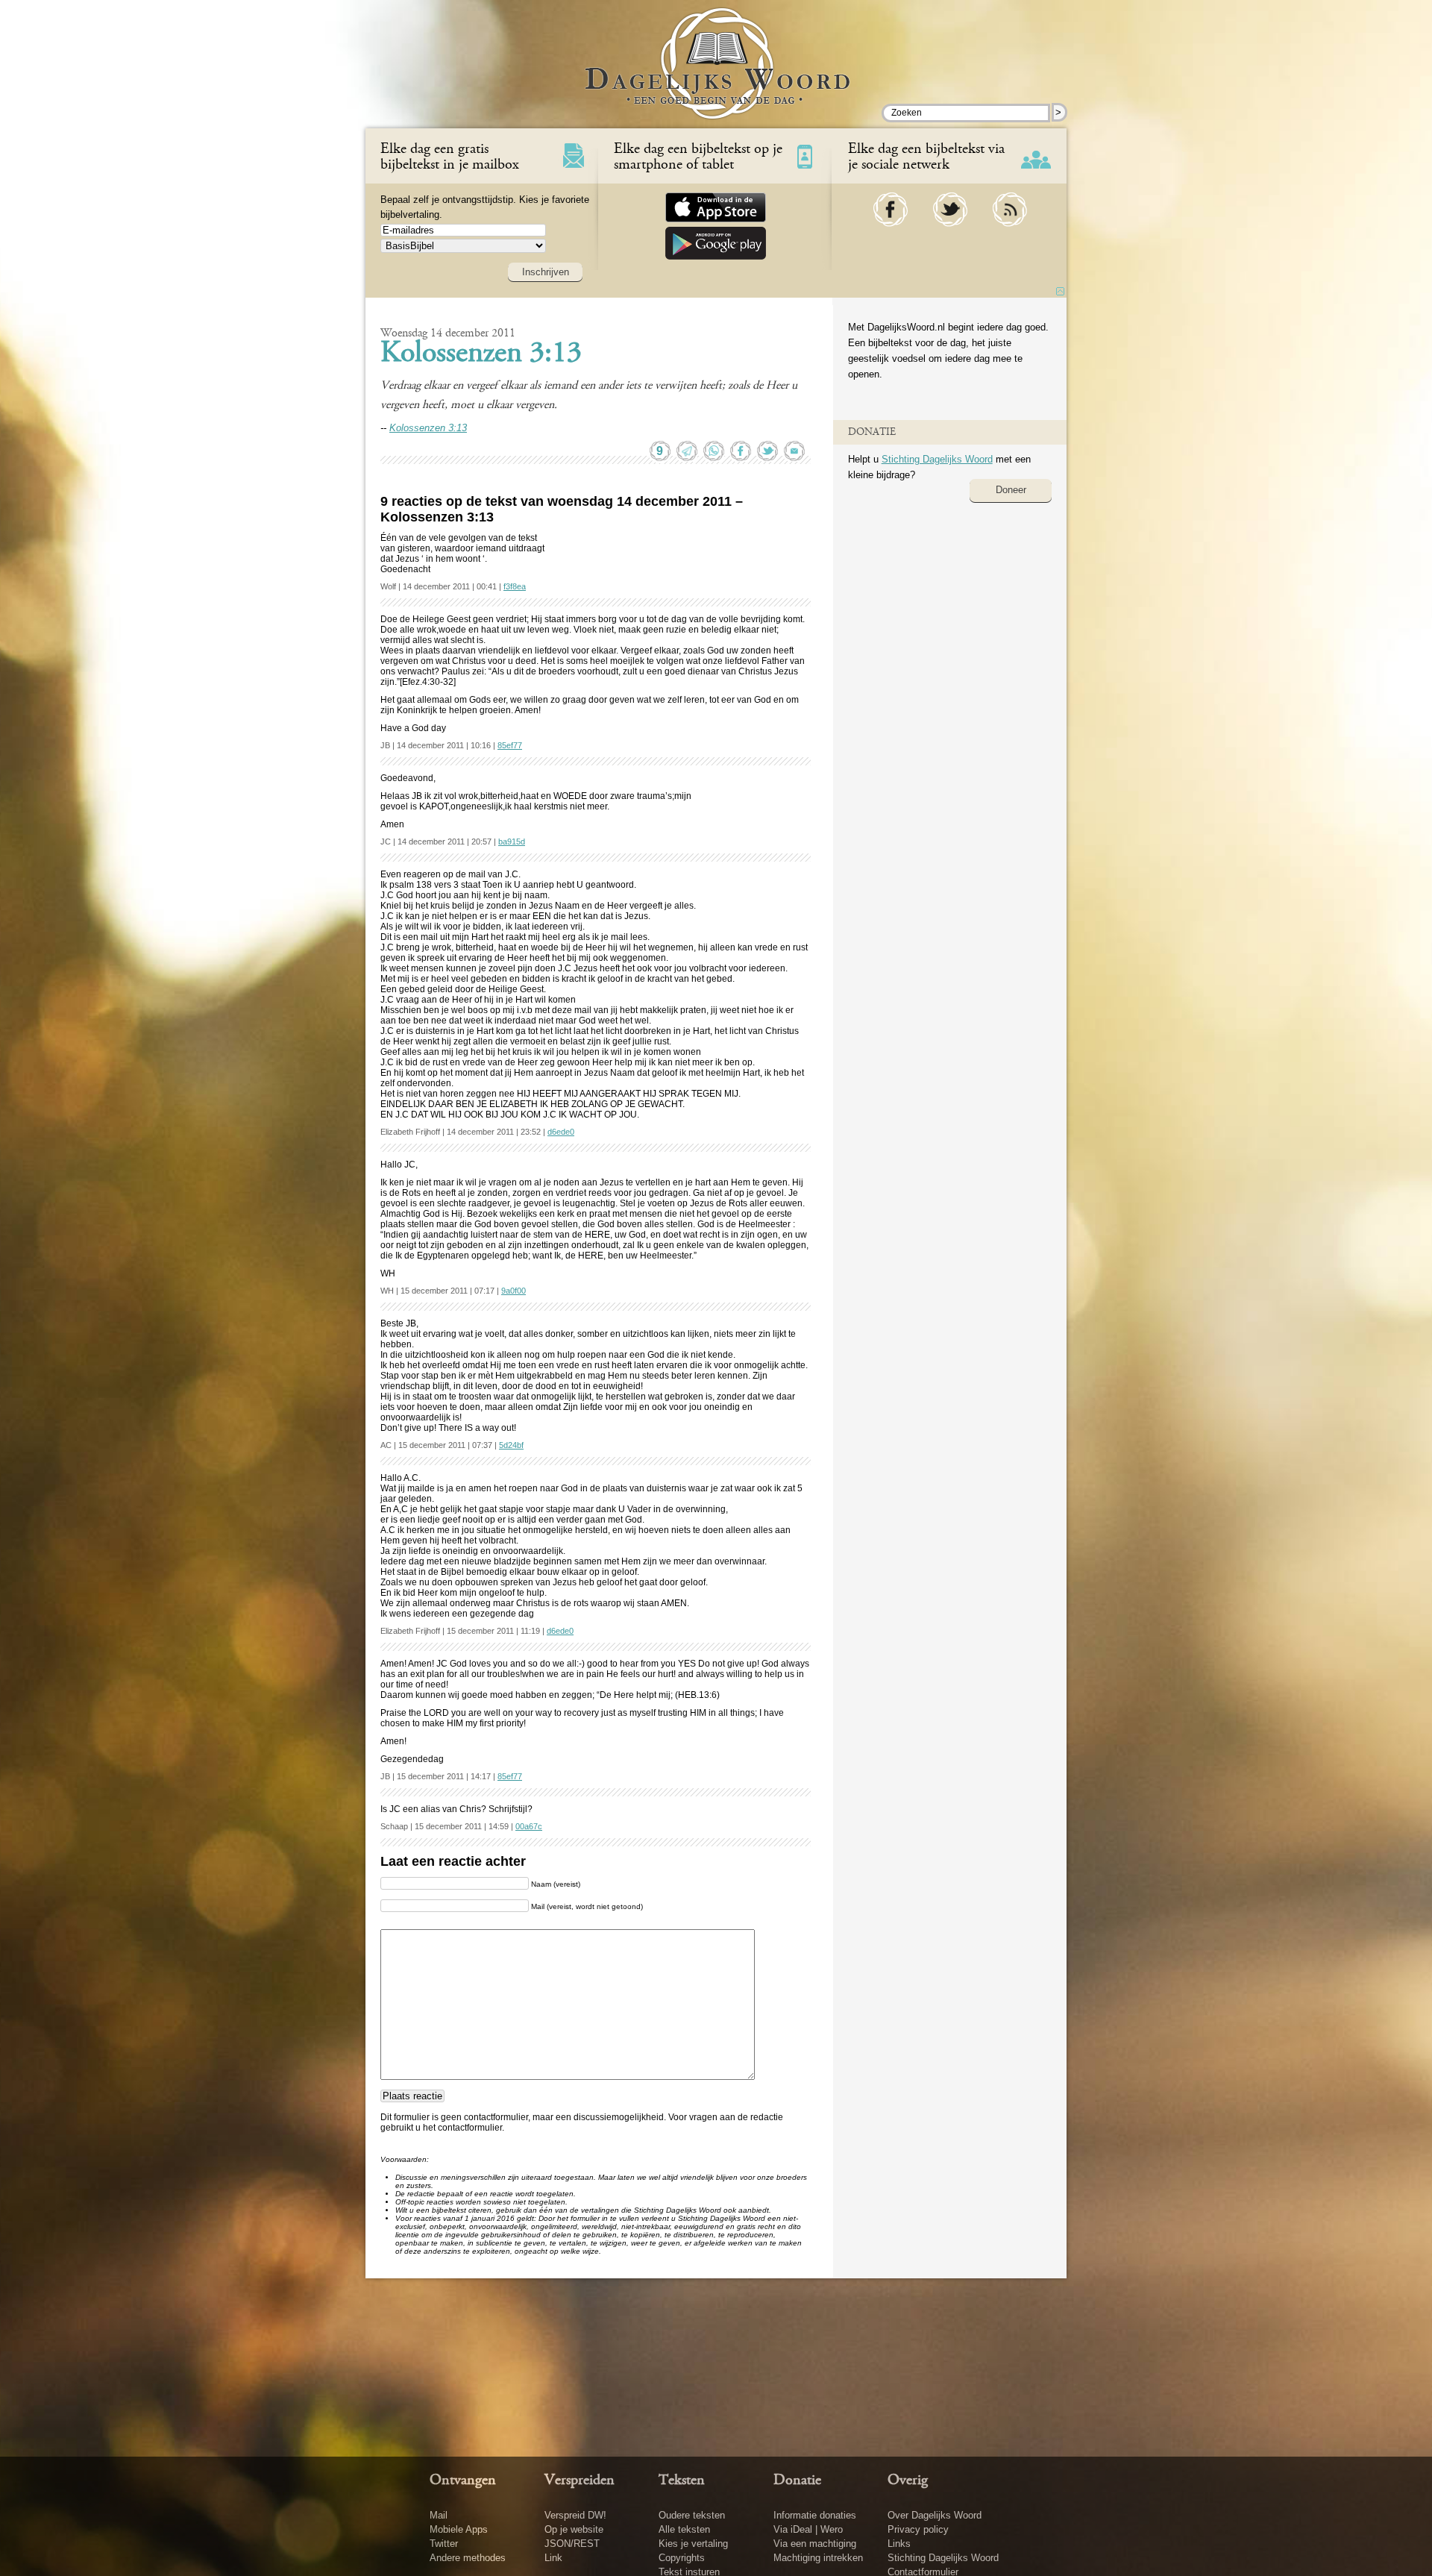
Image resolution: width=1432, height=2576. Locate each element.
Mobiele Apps (459, 2529)
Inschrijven (546, 272)
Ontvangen (463, 2481)
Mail (439, 2515)
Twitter (444, 2544)
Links (899, 2544)
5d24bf (511, 1445)
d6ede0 (561, 1132)
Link (553, 2558)
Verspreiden (580, 2481)
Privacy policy (918, 2529)
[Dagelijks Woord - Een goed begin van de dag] (716, 74)
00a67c (529, 1826)
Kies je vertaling (693, 2544)
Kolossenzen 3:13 (481, 354)
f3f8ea (515, 586)
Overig (908, 2481)
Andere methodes (468, 2558)
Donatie (797, 2481)
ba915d (512, 842)
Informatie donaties (815, 2515)
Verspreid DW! (575, 2515)
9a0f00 (514, 1291)
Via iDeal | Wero (808, 2529)
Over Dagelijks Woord (935, 2515)
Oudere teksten (692, 2515)
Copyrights (682, 2558)
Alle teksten (684, 2529)
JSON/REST (572, 2544)
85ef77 (510, 745)
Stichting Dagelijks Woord (937, 459)
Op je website (574, 2529)
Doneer (1011, 490)
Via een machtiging (815, 2544)
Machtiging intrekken (818, 2558)
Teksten (682, 2481)
